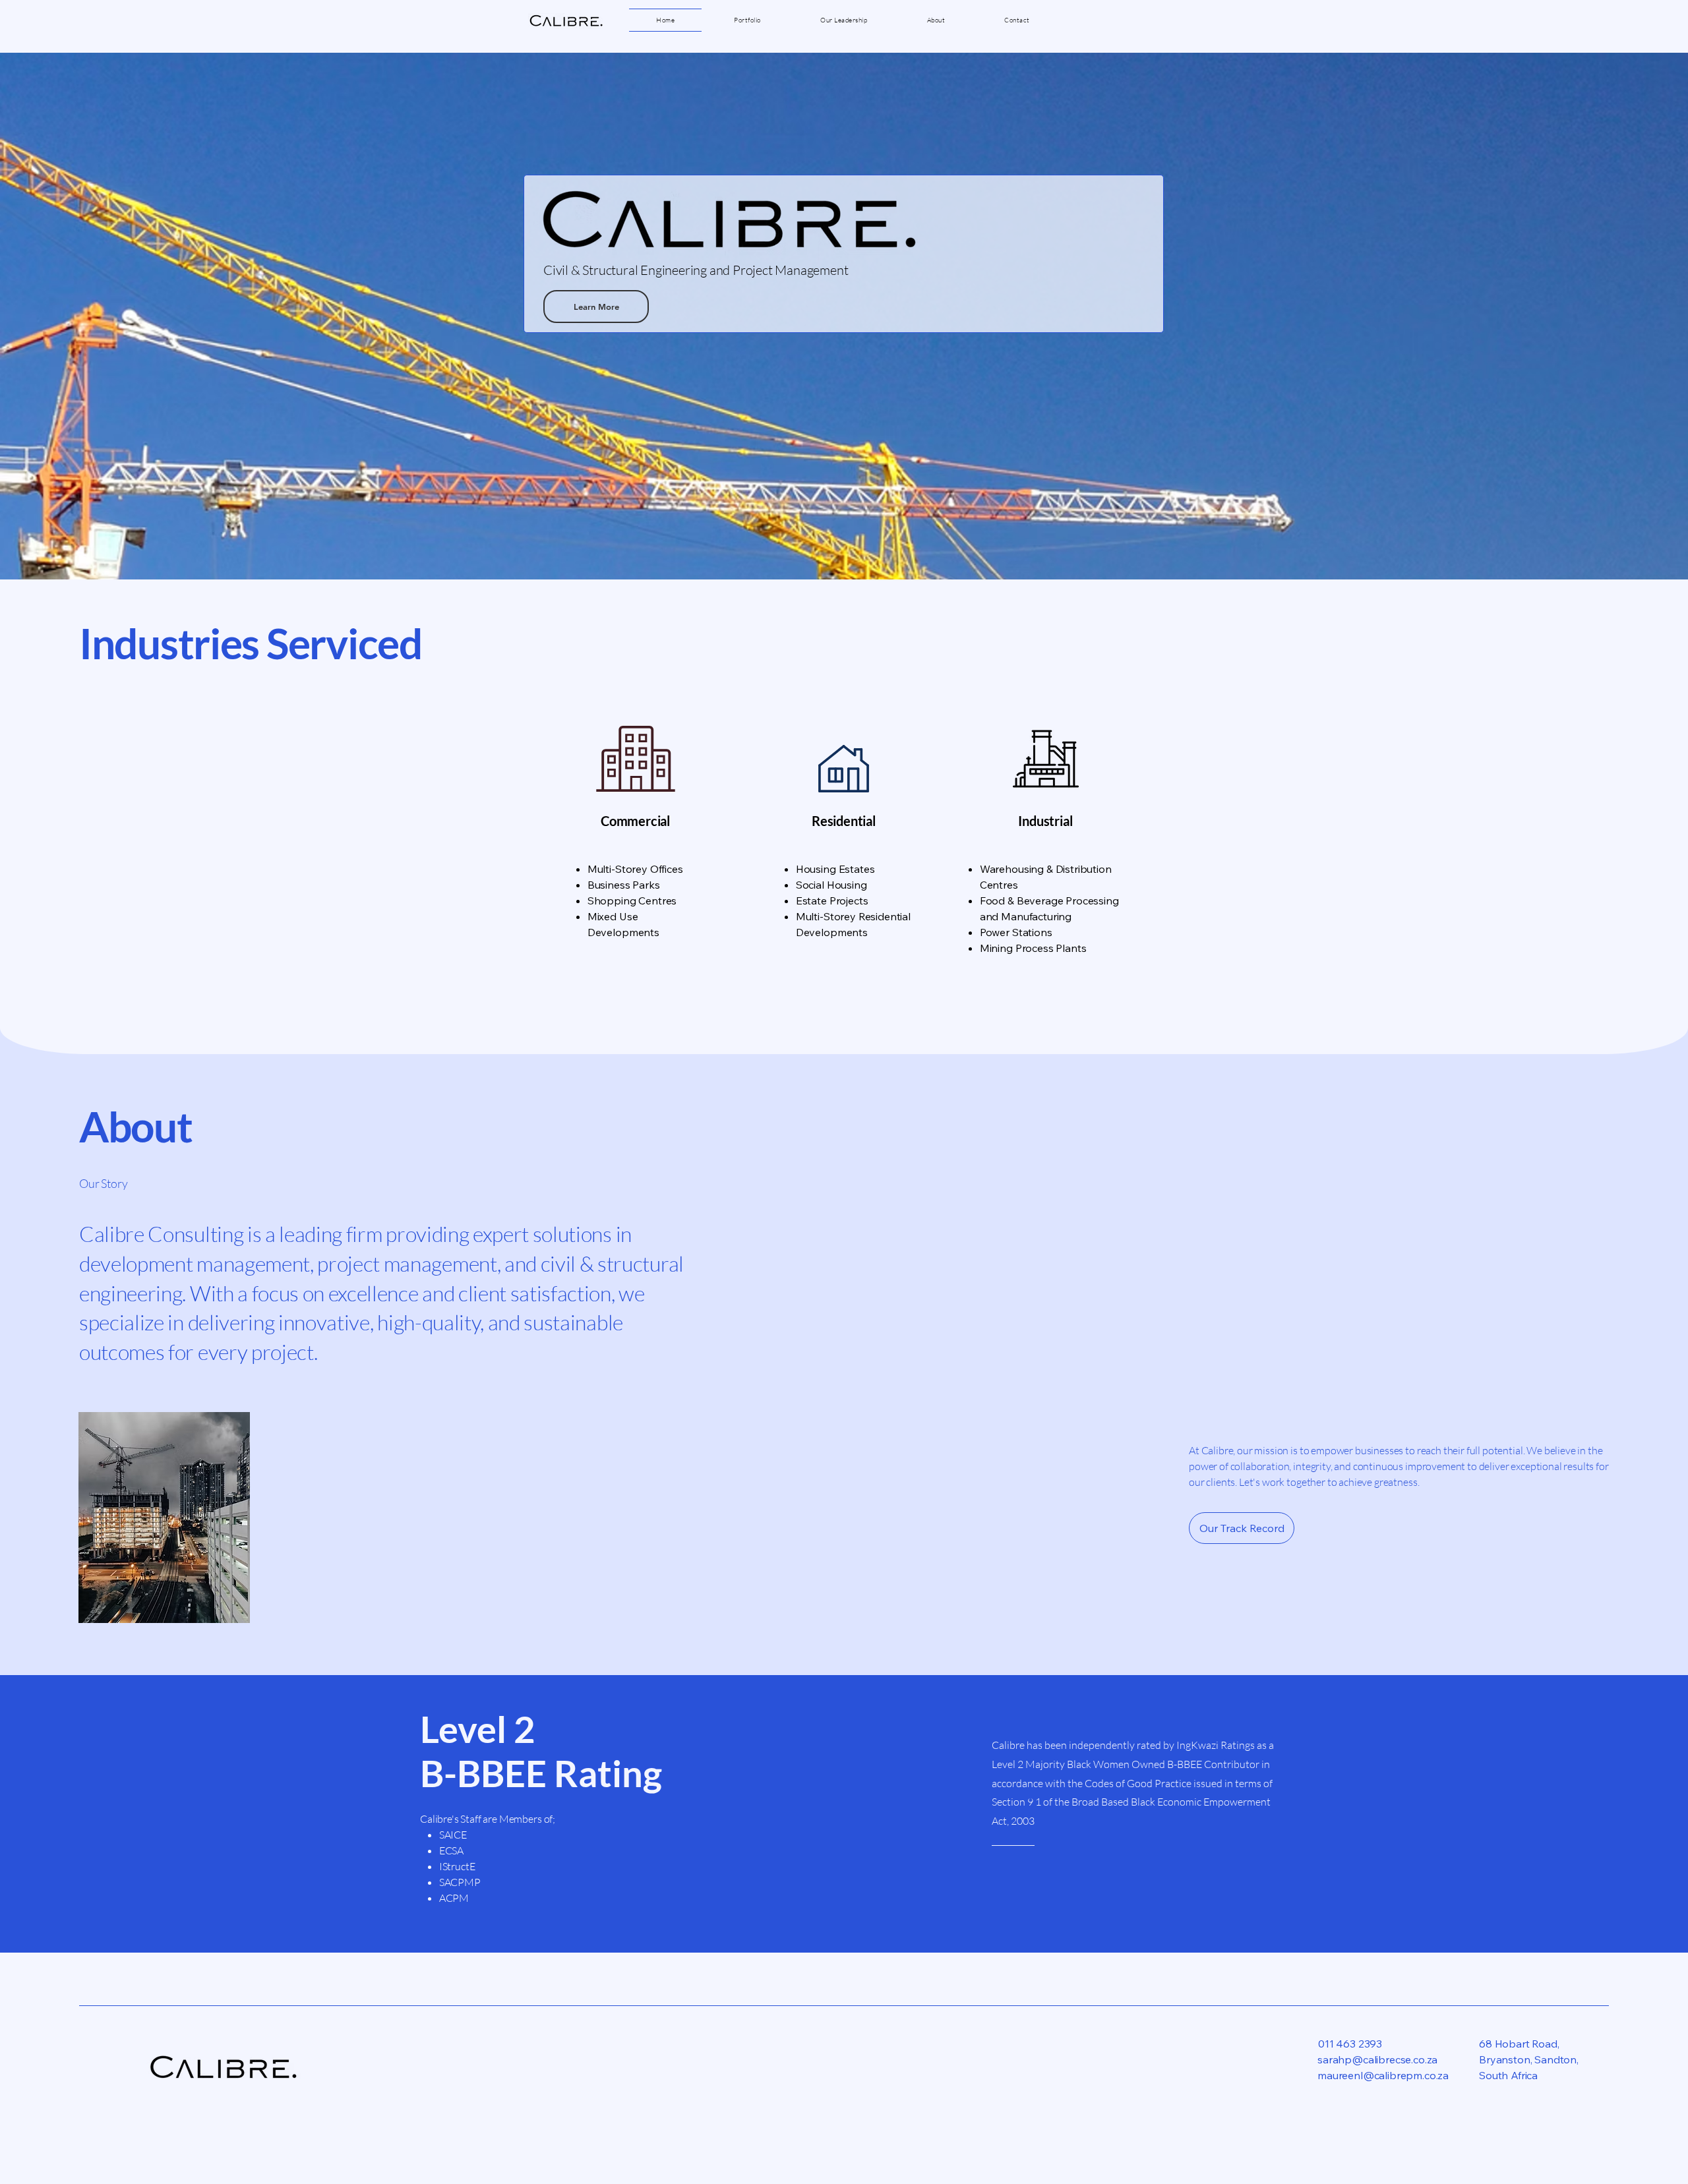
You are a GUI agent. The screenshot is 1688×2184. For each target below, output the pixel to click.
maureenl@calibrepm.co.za (1383, 2075)
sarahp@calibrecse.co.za (1377, 2059)
